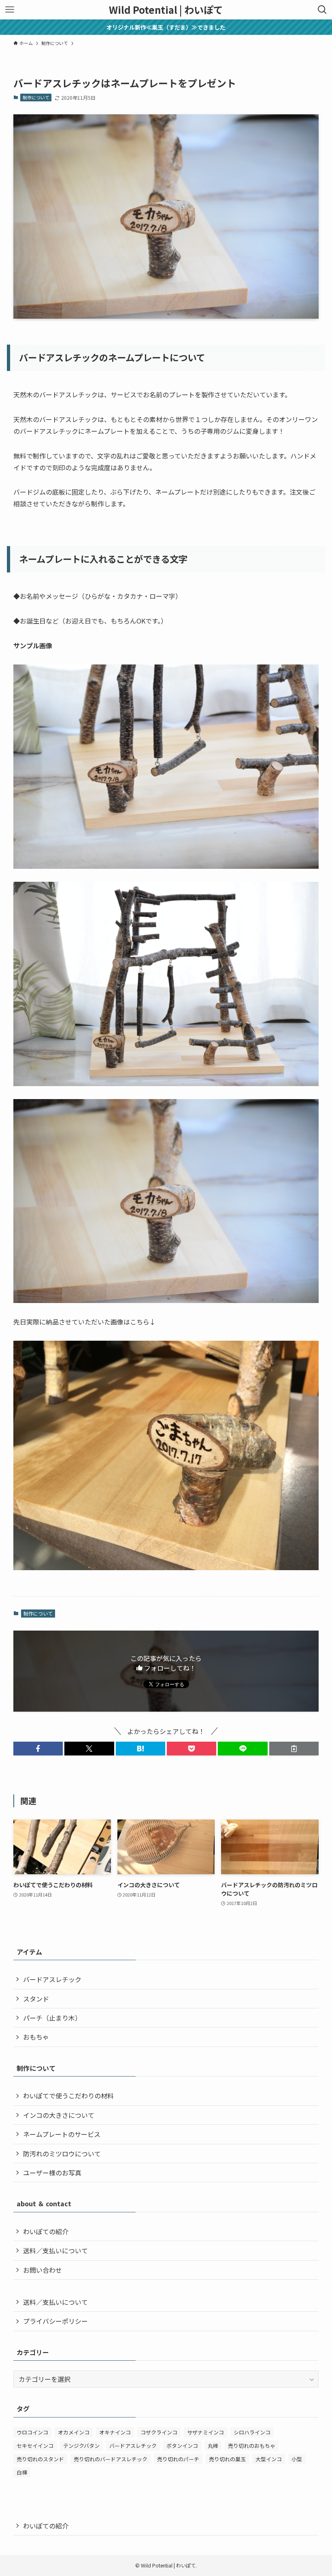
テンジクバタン (81, 2446)
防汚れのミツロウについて (62, 2154)
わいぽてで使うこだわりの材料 (68, 2096)
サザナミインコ (205, 2432)
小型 (297, 2459)
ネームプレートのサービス (62, 2134)
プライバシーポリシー (55, 2321)
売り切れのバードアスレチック (111, 2459)
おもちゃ (36, 2037)
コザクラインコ (159, 2432)
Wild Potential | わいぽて (166, 10)
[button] (38, 1749)
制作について (36, 97)
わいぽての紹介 (46, 2231)
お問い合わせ (43, 2270)
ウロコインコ (32, 2432)
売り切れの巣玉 (227, 2459)
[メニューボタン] (10, 10)
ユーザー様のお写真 (52, 2173)
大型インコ (269, 2459)
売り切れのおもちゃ (252, 2446)
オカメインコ (74, 2432)
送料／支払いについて (55, 2250)
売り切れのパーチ (178, 2459)
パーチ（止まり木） (52, 2018)
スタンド (36, 1999)
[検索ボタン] (322, 10)
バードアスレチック (52, 1979)
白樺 (22, 2472)
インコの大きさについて (59, 2115)
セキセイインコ (35, 2446)
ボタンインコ (182, 2446)
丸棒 (213, 2446)
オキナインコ (115, 2432)
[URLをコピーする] (294, 1749)
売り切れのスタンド (40, 2459)
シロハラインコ (252, 2432)
